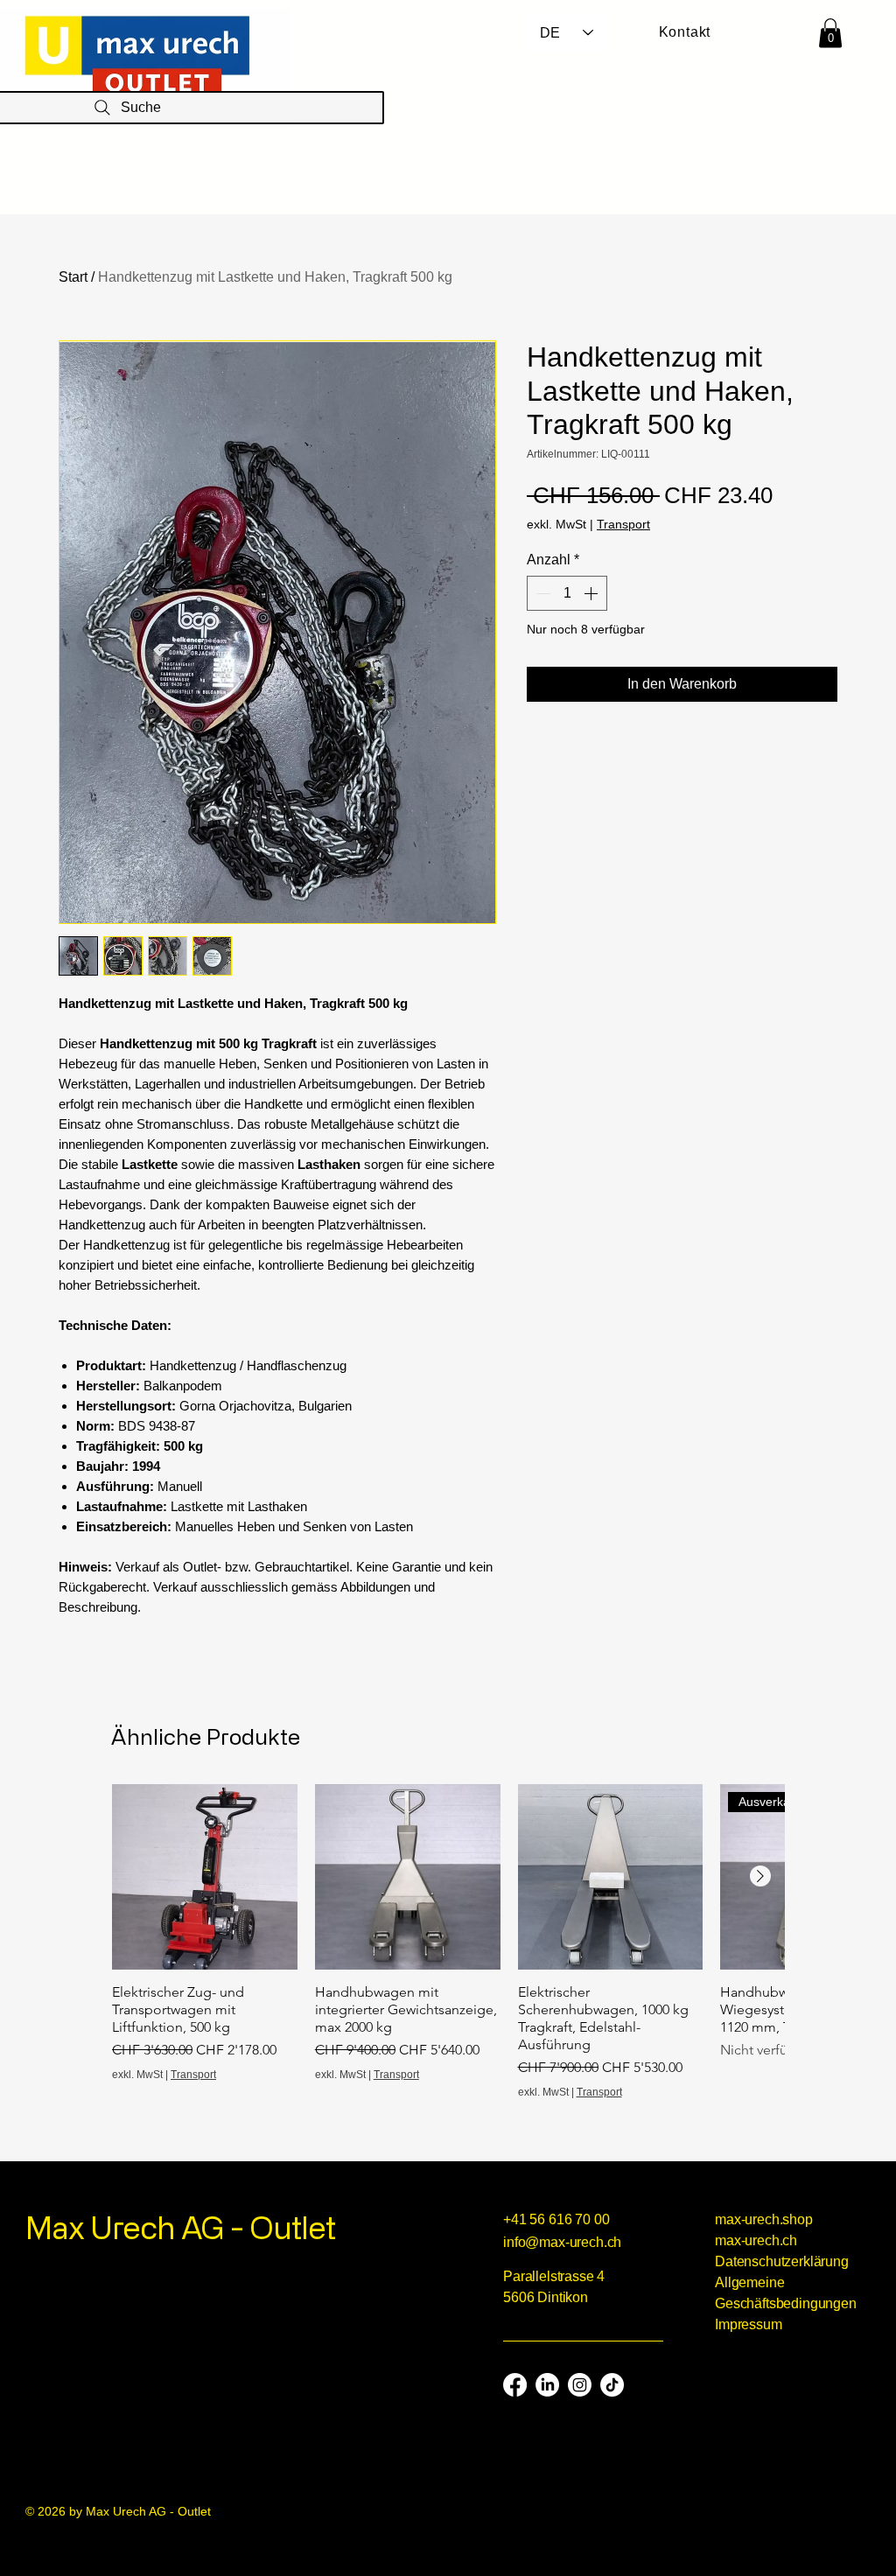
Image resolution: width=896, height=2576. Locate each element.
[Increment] (592, 593)
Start (73, 277)
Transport (623, 524)
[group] (448, 1942)
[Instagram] (580, 2385)
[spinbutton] (567, 593)
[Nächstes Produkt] (760, 1876)
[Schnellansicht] (205, 1877)
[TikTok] (612, 2385)
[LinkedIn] (547, 2385)
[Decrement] (542, 593)
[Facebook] (515, 2385)
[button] (830, 33)
